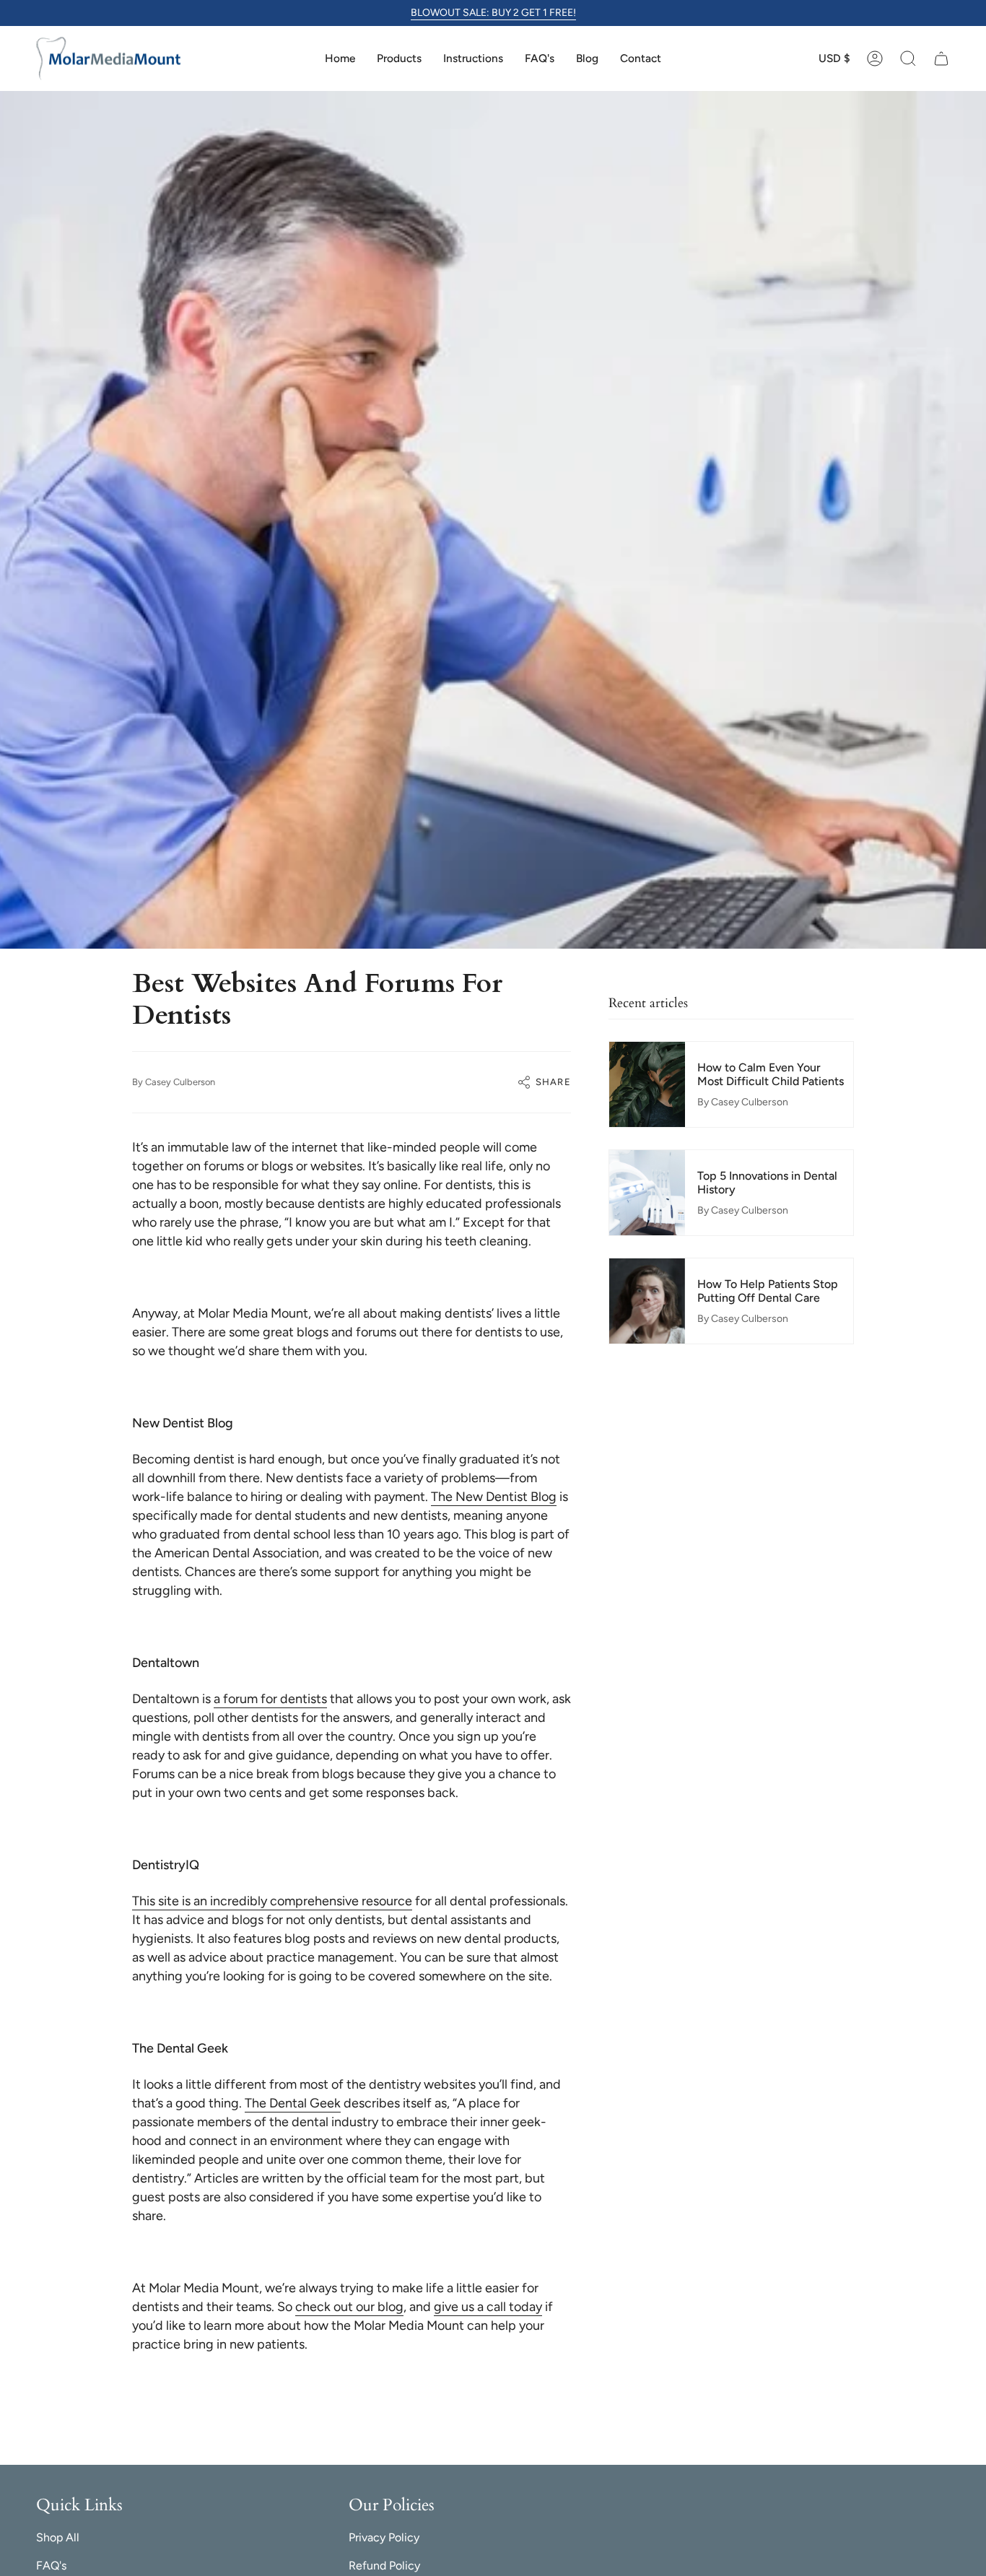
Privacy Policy (384, 2537)
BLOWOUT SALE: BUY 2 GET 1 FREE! (493, 13)
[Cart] (941, 58)
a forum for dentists (270, 1699)
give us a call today (488, 2307)
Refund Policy (384, 2566)
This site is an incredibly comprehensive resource (272, 1901)
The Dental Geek (293, 2103)
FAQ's (51, 2566)
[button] (908, 58)
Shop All (58, 2537)
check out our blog (349, 2307)
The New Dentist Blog (494, 1497)
